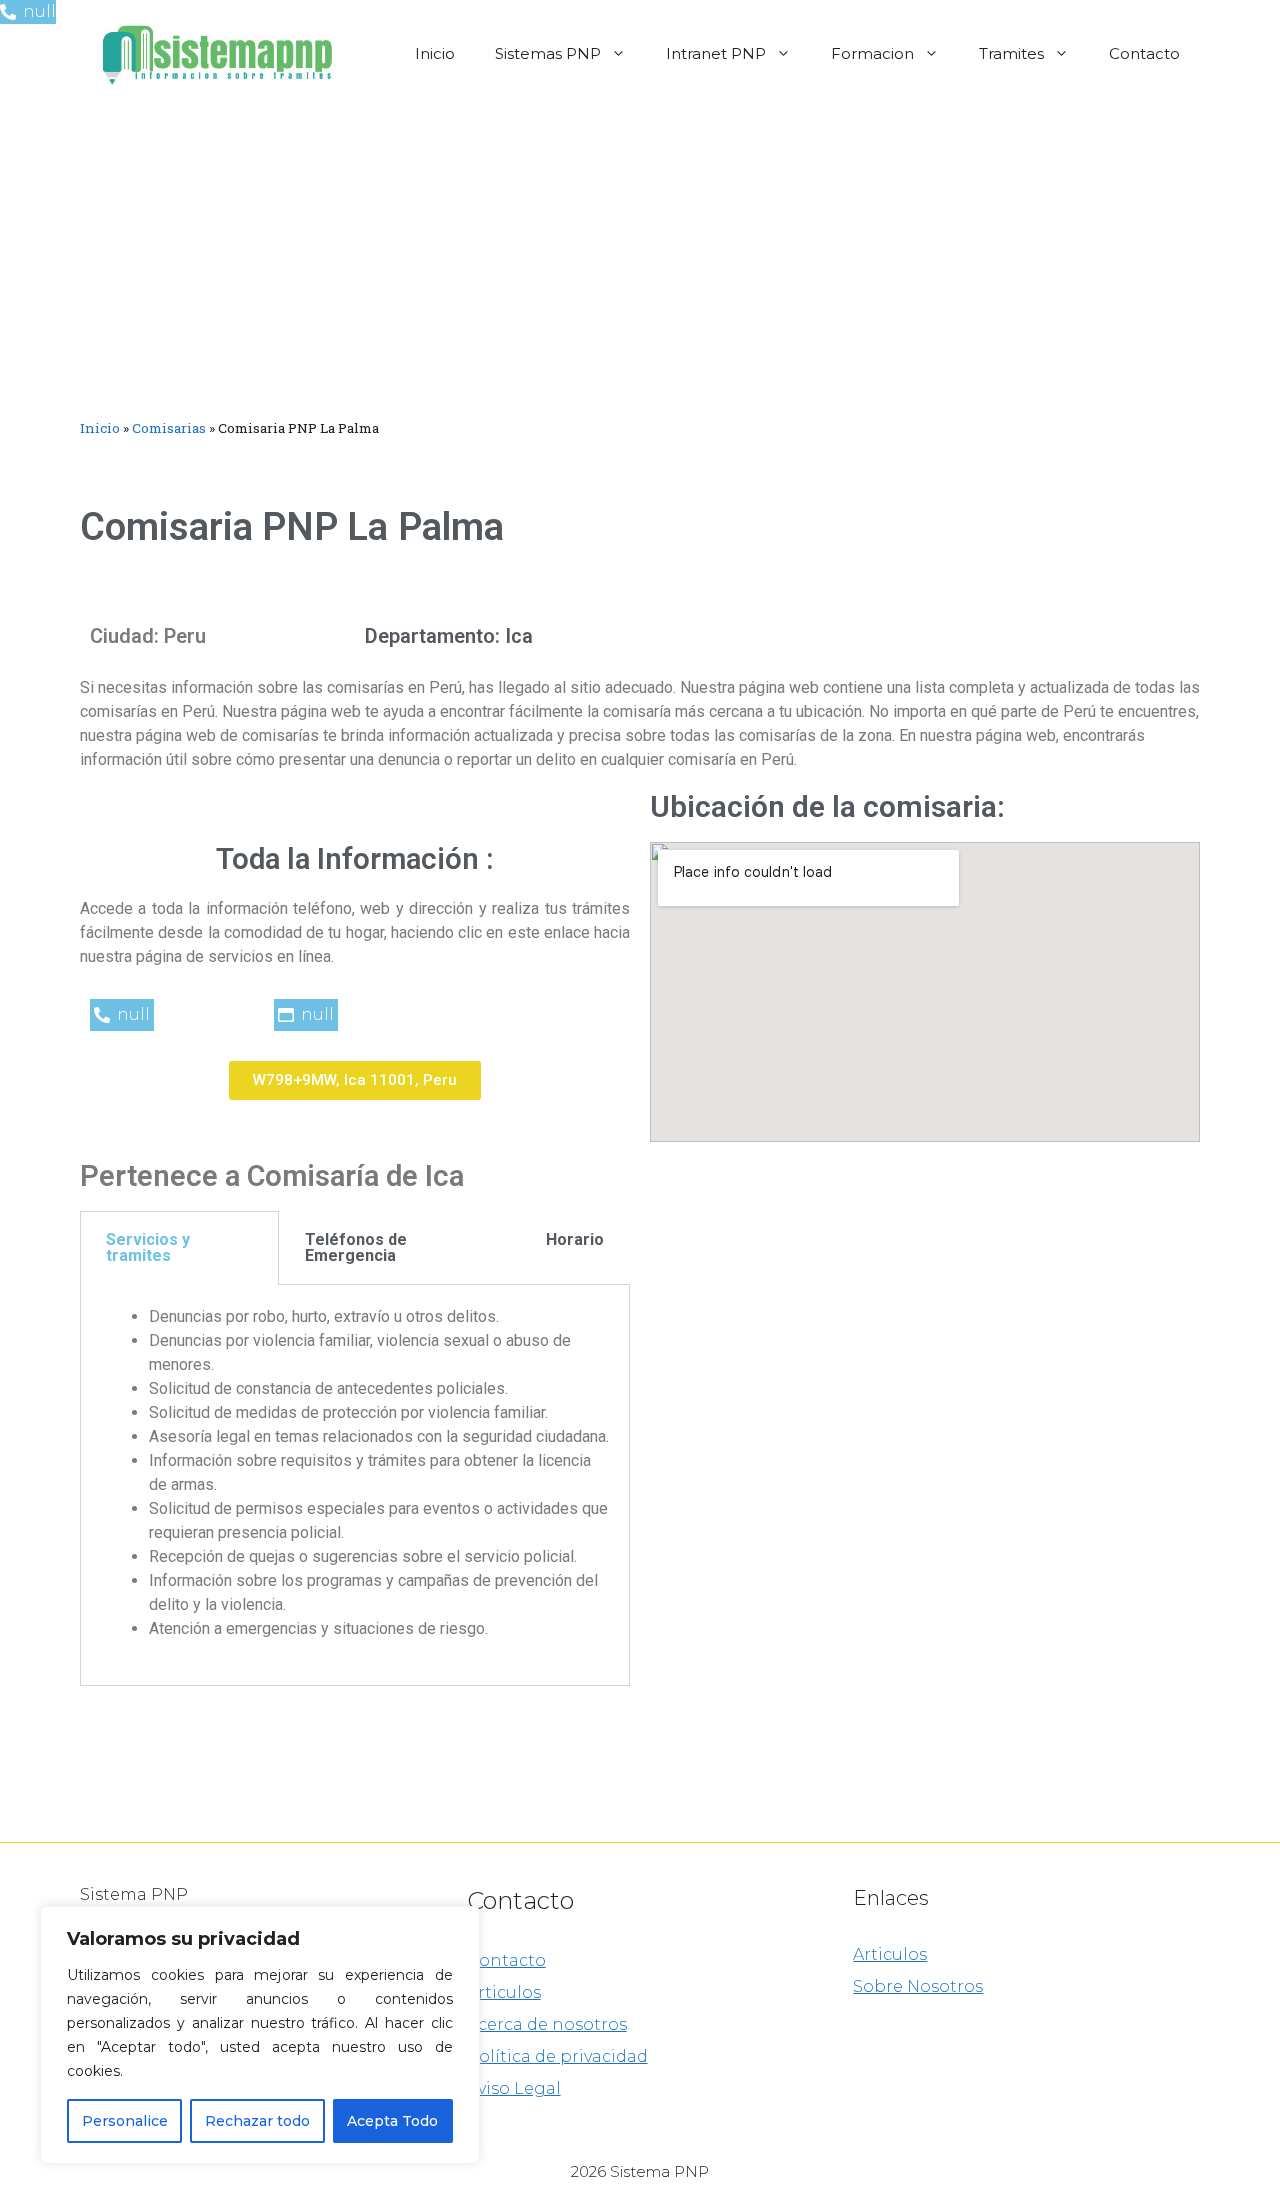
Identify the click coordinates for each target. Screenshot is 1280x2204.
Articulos (504, 1992)
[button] (355, 1080)
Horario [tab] (575, 1239)
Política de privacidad (557, 2056)
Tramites (1011, 53)
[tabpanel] (355, 1485)
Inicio (435, 53)
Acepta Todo (392, 2121)
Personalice (125, 2121)
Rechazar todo (257, 2121)
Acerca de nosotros (547, 2024)
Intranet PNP (716, 53)
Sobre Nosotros (918, 1986)
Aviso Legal (514, 2088)
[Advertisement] (640, 258)
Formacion (872, 53)
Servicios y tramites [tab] (148, 1247)
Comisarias (169, 428)
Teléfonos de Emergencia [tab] (356, 1247)
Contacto (1144, 53)
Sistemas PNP (548, 53)
